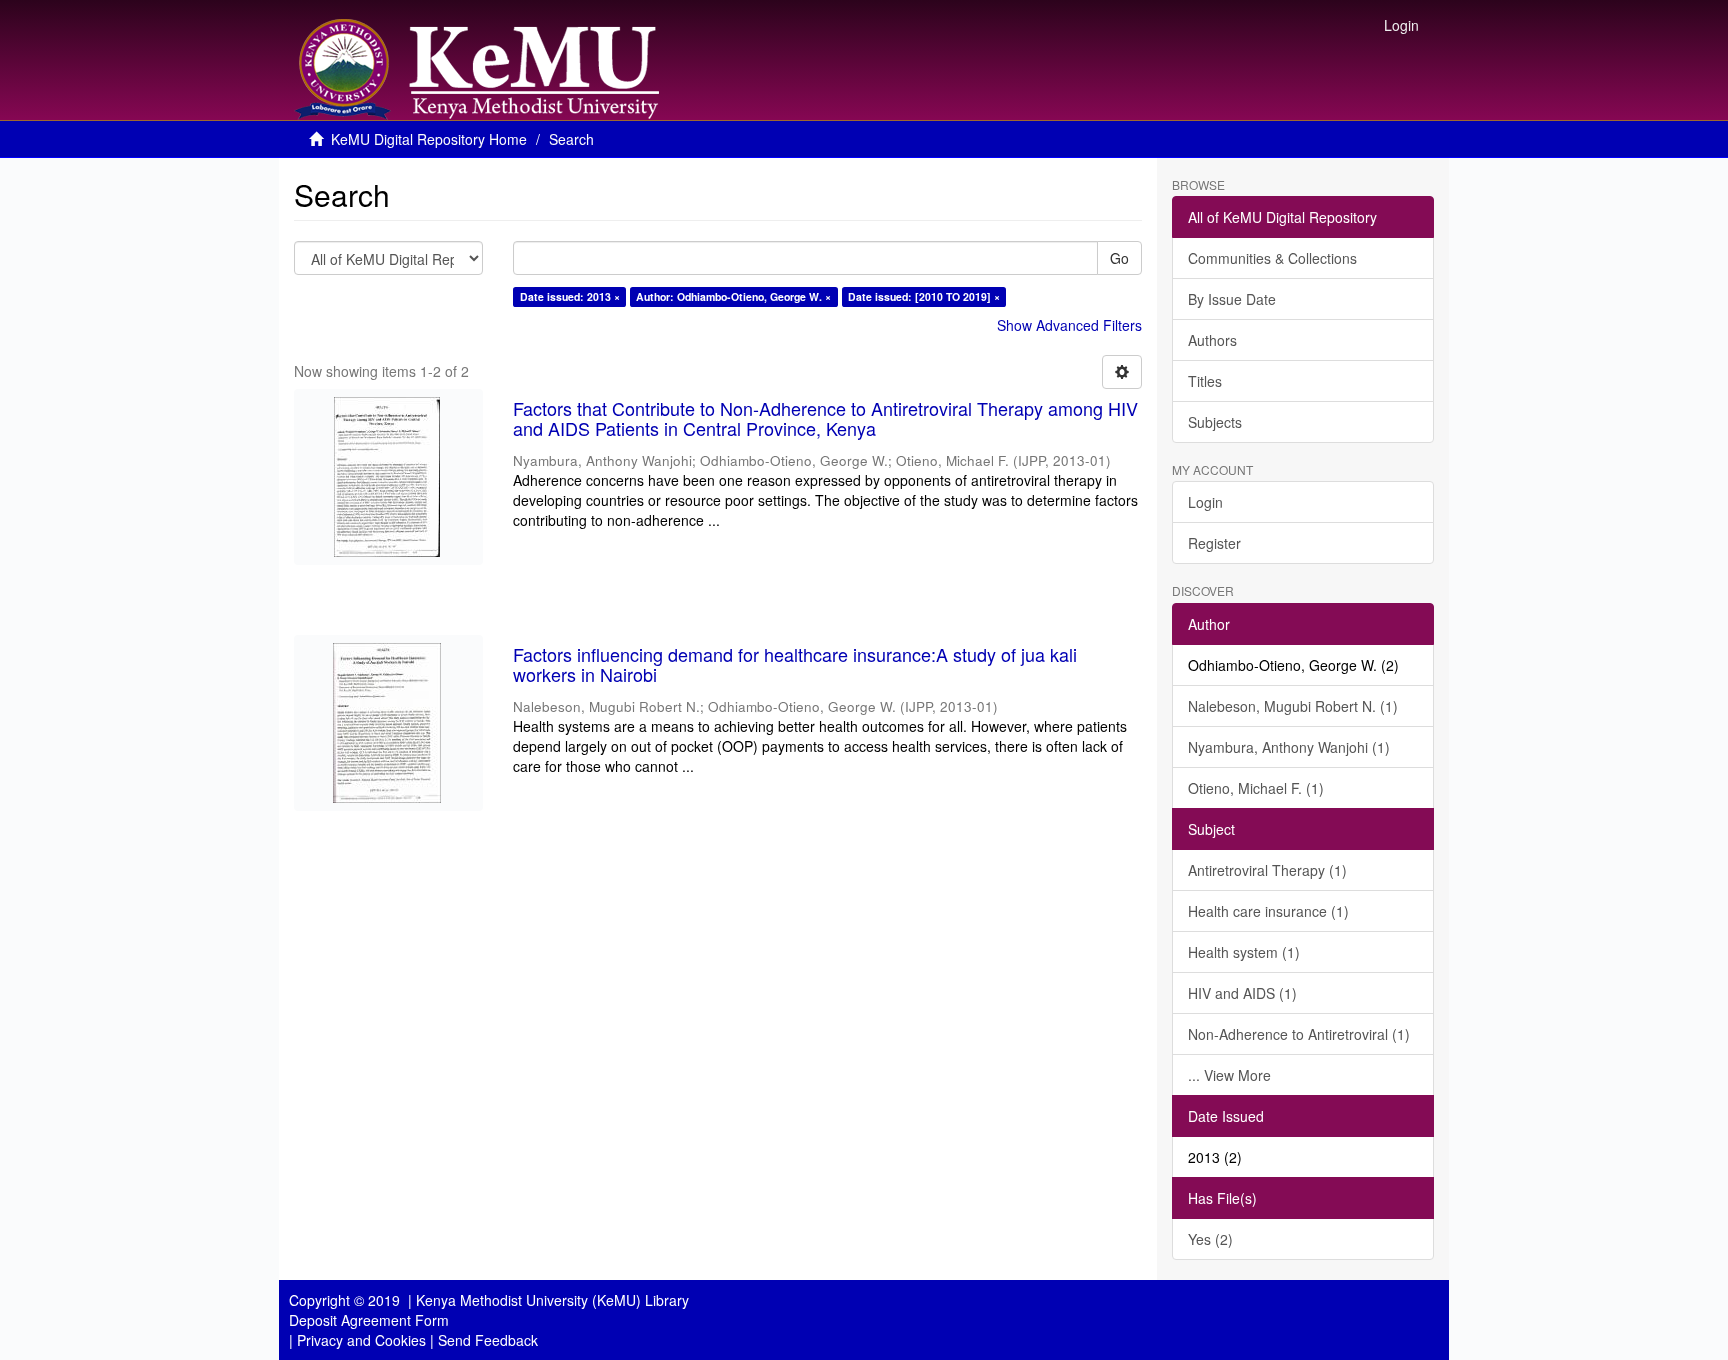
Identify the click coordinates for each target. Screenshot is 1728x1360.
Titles (1205, 381)
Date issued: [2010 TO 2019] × (924, 296)
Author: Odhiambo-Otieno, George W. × (733, 296)
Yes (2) (1210, 1239)
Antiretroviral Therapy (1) (1267, 870)
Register (1214, 543)
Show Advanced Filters (1069, 325)
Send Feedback (488, 1340)
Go (1119, 258)
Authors (1212, 340)
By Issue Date (1232, 299)
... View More (1229, 1075)
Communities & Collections (1272, 258)
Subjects (1215, 422)
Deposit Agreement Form (369, 1320)
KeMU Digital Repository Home (429, 139)
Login (1205, 502)
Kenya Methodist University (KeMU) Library (552, 1300)
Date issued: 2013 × (570, 296)
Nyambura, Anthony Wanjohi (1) (1289, 747)
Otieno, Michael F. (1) (1256, 788)
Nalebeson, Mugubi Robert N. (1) (1293, 706)
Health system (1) (1244, 952)
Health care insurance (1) (1268, 911)
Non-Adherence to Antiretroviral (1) (1299, 1034)
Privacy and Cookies (361, 1340)
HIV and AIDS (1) (1242, 993)
